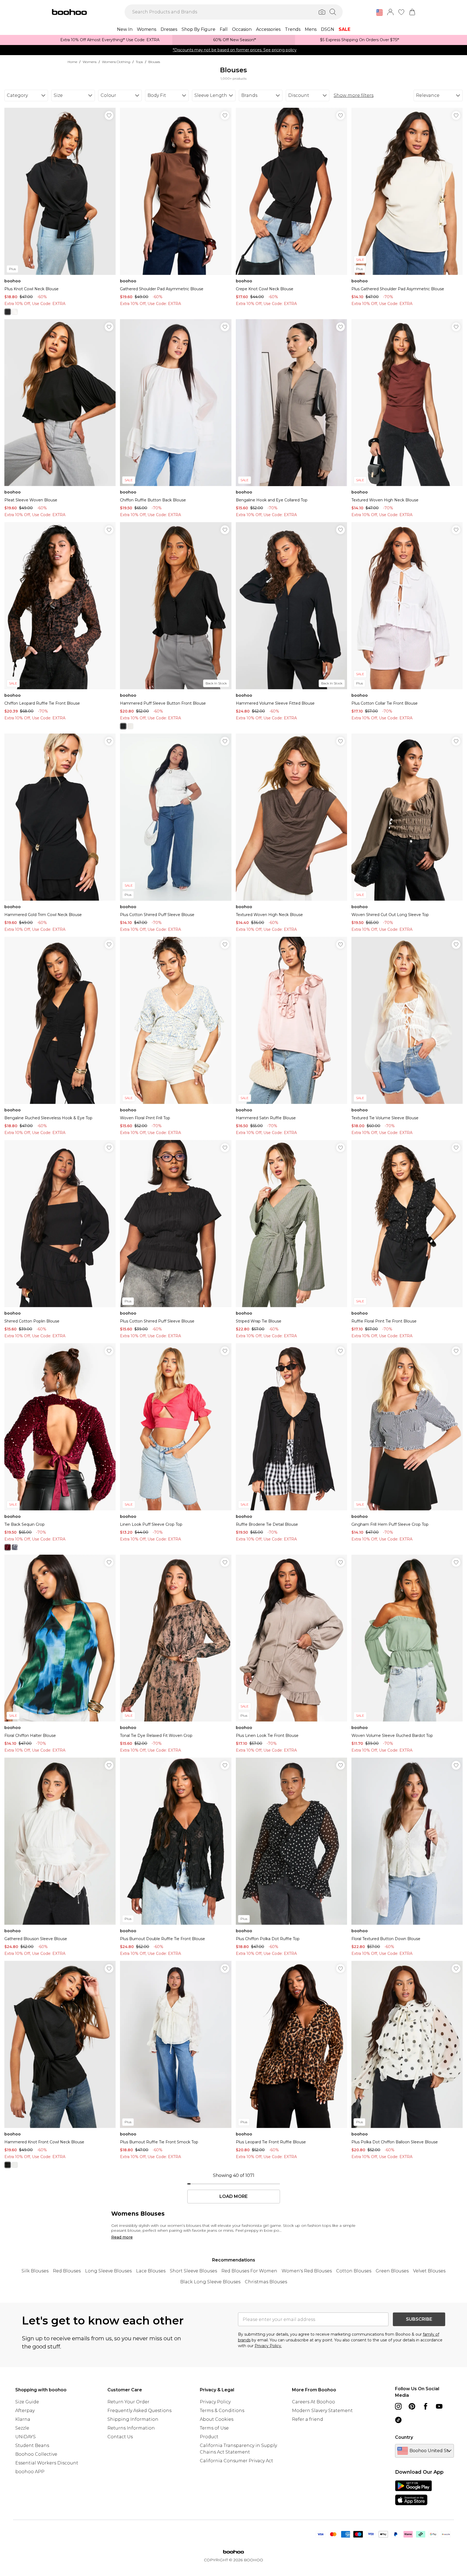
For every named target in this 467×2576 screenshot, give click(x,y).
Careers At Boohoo (314, 2402)
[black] (8, 312)
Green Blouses (392, 2271)
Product (209, 2437)
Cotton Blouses (354, 2271)
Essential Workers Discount (47, 2463)
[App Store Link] (413, 2493)
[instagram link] (398, 2406)
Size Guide (27, 2402)
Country (404, 2437)
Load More (233, 2197)
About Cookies (217, 2419)
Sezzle (22, 2428)
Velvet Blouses (429, 2271)
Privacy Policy (215, 2402)
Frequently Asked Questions (139, 2411)
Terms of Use (214, 2428)
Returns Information (131, 2428)
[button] (379, 13)
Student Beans (32, 2445)
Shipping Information (133, 2419)
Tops (139, 62)
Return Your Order (128, 2402)
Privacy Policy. (268, 2346)
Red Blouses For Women (249, 2271)
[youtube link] (439, 2406)
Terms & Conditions (222, 2411)
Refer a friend (308, 2419)
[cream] (15, 312)
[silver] (15, 1547)
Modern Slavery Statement (322, 2411)
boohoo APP (30, 2472)
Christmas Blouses (266, 2282)
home (72, 62)
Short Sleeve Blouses (193, 2271)
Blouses (154, 62)
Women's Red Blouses (307, 2271)
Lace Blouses (151, 2271)
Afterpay (25, 2411)
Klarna (23, 2419)
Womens (90, 62)
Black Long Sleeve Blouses (210, 2282)
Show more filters (354, 95)
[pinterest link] (412, 2406)
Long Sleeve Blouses (108, 2271)
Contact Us (120, 2437)
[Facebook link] (426, 2406)
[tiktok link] (398, 2420)
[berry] (8, 1547)
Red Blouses (67, 2271)
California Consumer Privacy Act (236, 2461)
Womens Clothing (116, 62)
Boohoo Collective (36, 2454)
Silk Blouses (35, 2271)
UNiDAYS (25, 2437)
